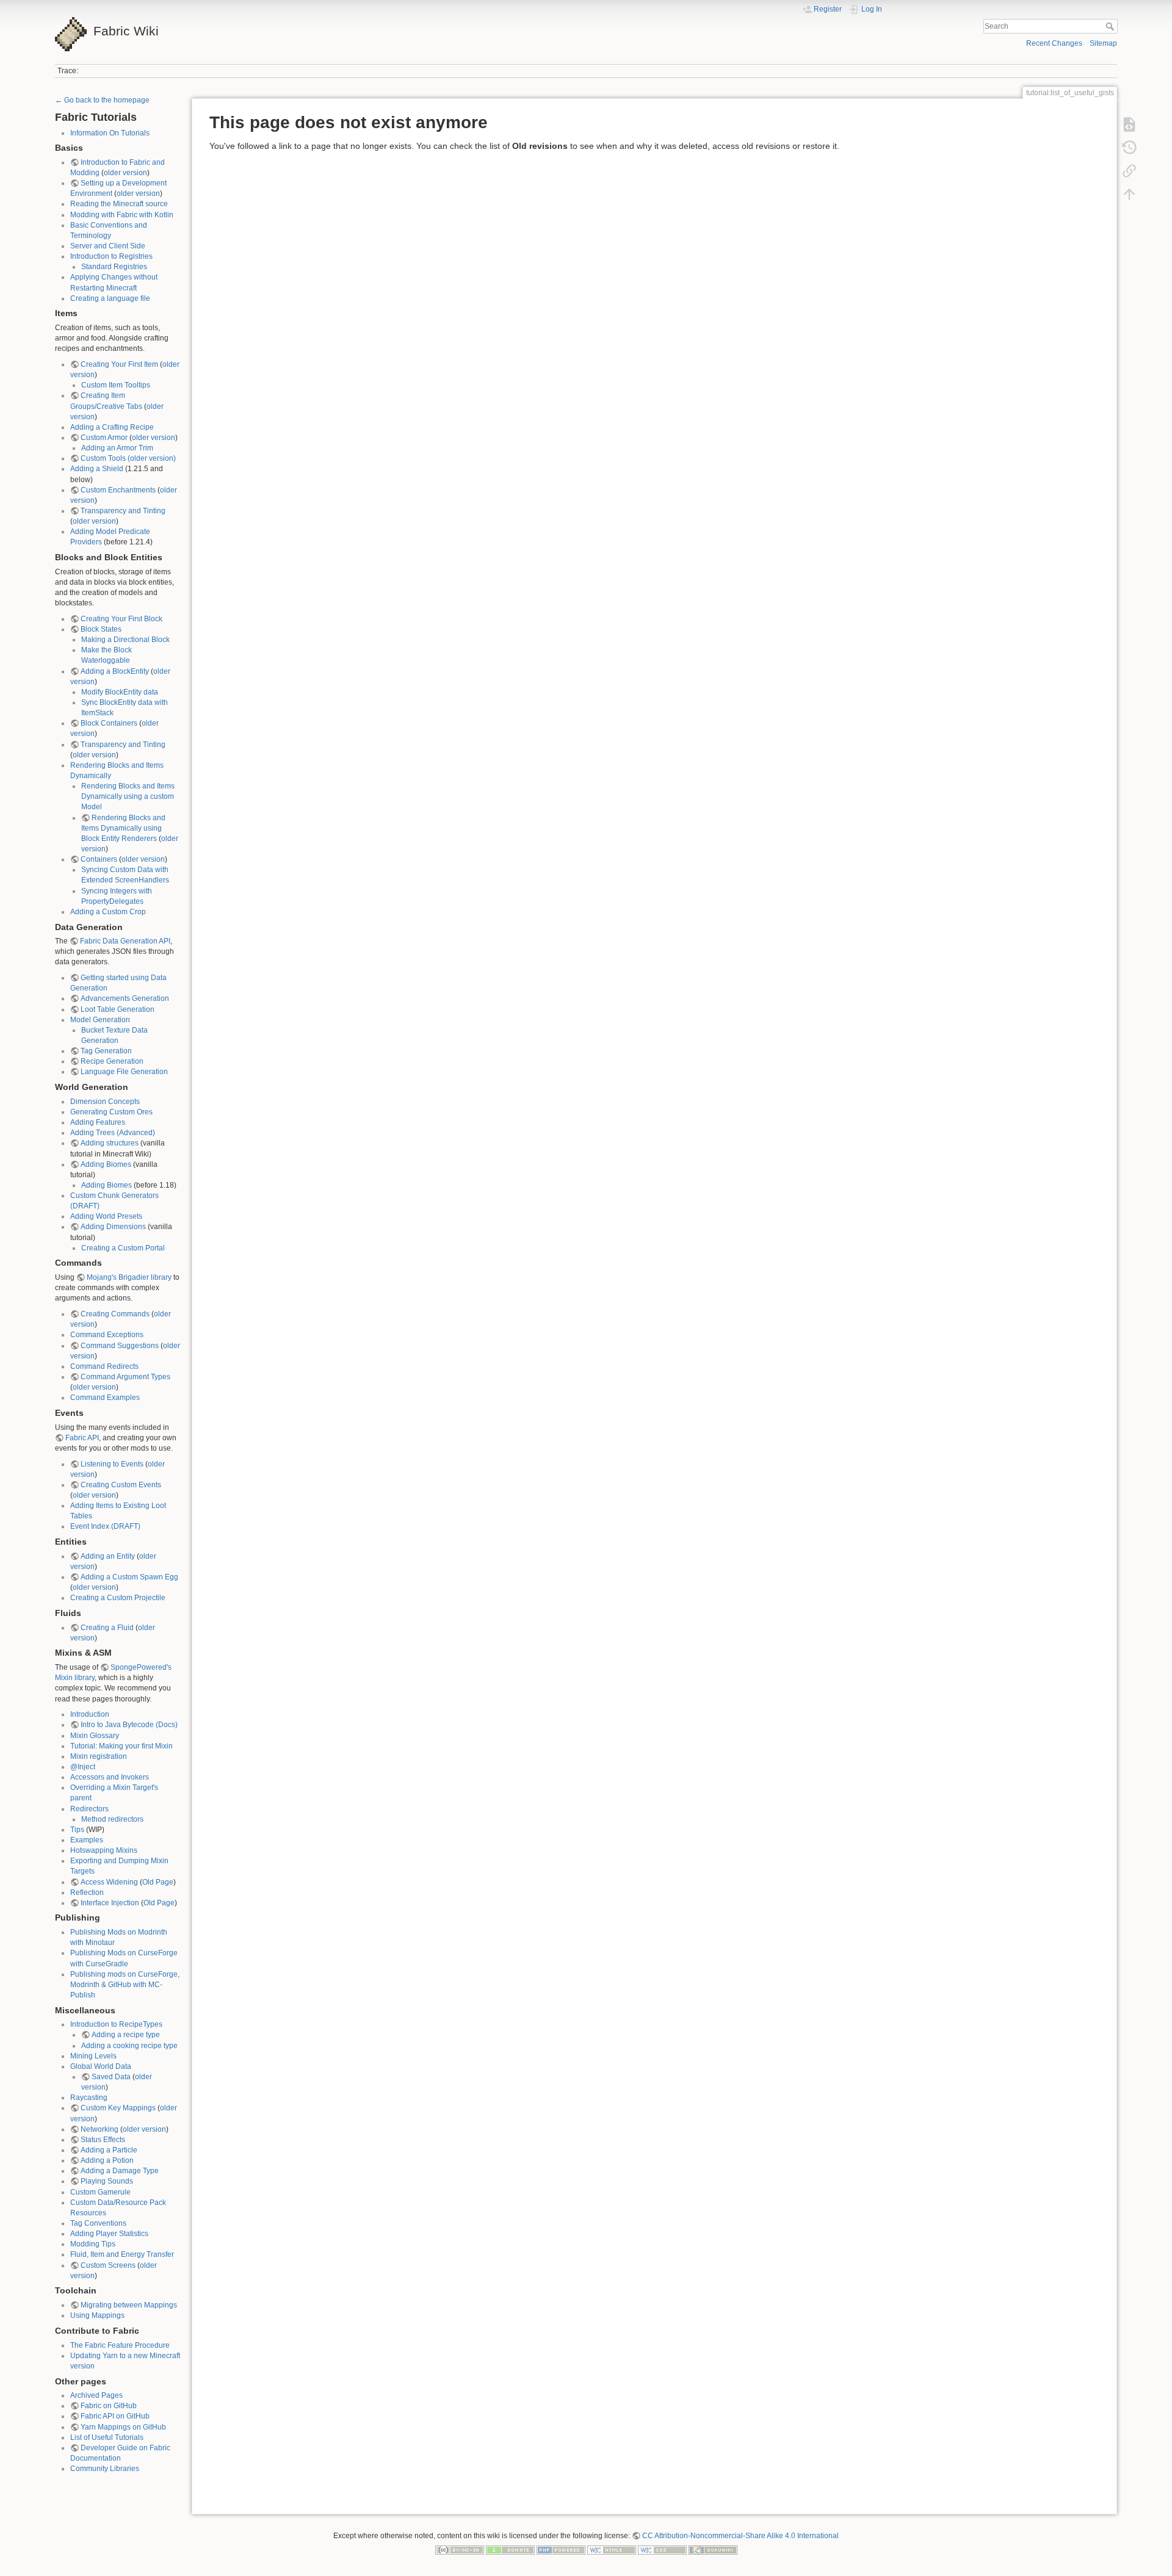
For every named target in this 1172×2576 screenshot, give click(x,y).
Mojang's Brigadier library (129, 1277)
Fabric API (82, 1438)
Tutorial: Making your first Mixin (121, 1746)
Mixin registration (99, 1756)
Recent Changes (1054, 43)
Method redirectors (112, 1819)
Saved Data (111, 2077)
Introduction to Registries (111, 256)
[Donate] (510, 2550)
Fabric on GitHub (109, 2406)
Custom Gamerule (100, 2192)
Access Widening (109, 1882)
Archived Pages (96, 2395)
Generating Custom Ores (111, 1112)
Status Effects (103, 2140)
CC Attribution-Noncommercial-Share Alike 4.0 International (740, 2536)
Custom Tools (103, 458)
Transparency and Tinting (123, 511)
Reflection (87, 1892)
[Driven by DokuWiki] (713, 2550)
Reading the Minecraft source (119, 204)
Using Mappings (97, 2315)
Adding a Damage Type (120, 2171)
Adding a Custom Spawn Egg (129, 1577)
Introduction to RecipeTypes (116, 2024)
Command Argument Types (125, 1377)
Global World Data (101, 2066)
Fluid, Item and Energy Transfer (122, 2254)
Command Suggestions (120, 1346)
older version (125, 173)
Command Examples (105, 1398)
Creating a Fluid (107, 1628)
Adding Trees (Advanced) (113, 1133)
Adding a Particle (109, 2150)
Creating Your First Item (119, 364)
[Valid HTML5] (612, 2550)
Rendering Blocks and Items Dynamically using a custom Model (128, 796)
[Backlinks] (1129, 171)
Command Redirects (104, 1366)
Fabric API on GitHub (115, 2416)
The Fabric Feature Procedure (120, 2345)
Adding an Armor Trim (117, 448)
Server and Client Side (108, 246)
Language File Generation (124, 1072)
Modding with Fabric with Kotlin (122, 215)
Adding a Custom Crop (108, 912)
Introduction (90, 1714)
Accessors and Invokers (110, 1777)
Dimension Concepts (105, 1102)
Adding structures (110, 1143)
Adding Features (98, 1122)
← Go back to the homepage (102, 100)
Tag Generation (106, 1051)
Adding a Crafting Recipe (112, 427)
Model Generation (100, 1020)
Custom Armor (104, 438)
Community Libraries (105, 2469)
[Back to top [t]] (1129, 194)
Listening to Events (112, 1464)
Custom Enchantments (118, 490)
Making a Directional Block (125, 640)
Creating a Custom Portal (123, 1248)
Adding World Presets (106, 1216)
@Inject (83, 1767)
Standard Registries (114, 267)
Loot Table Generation (118, 1009)
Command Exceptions (107, 1335)
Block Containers (109, 723)
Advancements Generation (125, 998)
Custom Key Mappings (118, 2108)
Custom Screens (108, 2265)
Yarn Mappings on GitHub (123, 2427)
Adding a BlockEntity (115, 671)
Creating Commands (115, 1314)
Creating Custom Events (121, 1485)
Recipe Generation (112, 1061)
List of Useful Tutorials (107, 2437)
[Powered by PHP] (561, 2550)
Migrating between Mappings (129, 2305)
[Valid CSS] (662, 2550)
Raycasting (89, 2098)
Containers (99, 859)
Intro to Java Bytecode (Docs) (129, 1725)
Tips (77, 1830)
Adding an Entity (108, 1556)
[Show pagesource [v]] (1129, 124)
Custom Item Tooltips (116, 385)
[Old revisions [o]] (1129, 148)
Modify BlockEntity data (120, 692)
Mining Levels (93, 2056)
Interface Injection (110, 1903)
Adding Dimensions (113, 1227)
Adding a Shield (97, 469)
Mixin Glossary (95, 1736)
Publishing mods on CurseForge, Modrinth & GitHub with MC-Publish (125, 1985)
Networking (99, 2129)
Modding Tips (93, 2244)
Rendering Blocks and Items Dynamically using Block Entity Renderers (123, 828)
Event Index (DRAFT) (105, 1526)
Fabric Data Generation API (125, 941)
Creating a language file (110, 298)
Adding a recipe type (126, 2035)
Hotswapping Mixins (104, 1850)
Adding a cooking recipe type (129, 2046)
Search (1111, 26)
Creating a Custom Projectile (118, 1598)
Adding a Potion (107, 2160)
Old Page (158, 1882)
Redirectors (89, 1809)
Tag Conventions (98, 2223)
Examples (87, 1840)
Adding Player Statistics (109, 2234)
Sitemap (1103, 43)
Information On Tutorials (110, 133)
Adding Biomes (106, 1164)
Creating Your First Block (121, 619)
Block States (101, 629)
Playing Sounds (107, 2181)
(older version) (152, 458)
